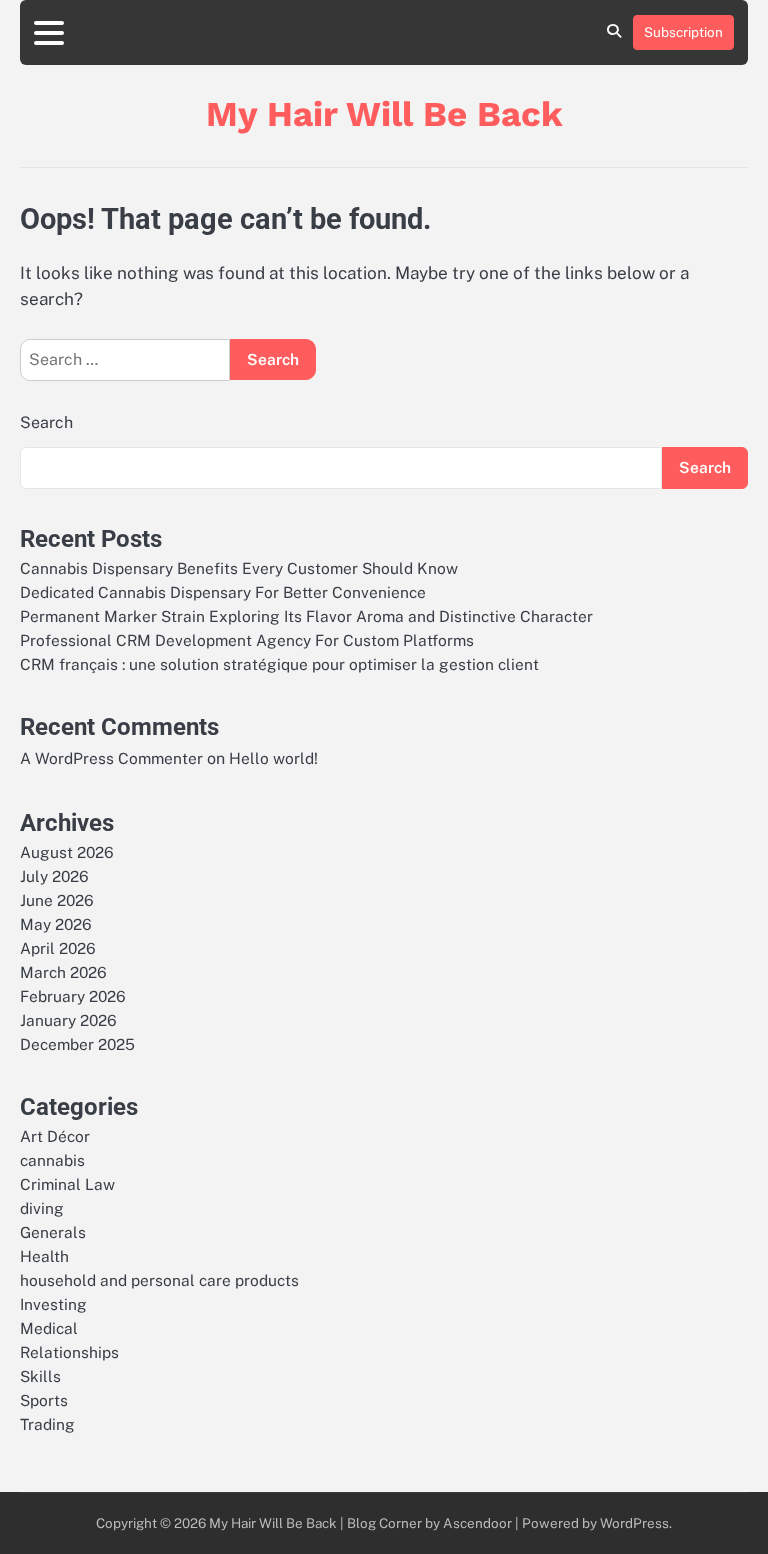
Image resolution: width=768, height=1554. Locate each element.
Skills (40, 1376)
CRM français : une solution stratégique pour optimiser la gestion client (279, 664)
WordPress (634, 1523)
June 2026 (57, 900)
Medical (49, 1328)
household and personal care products (159, 1280)
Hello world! (273, 758)
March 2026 (63, 972)
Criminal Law (67, 1184)
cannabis (52, 1160)
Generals (53, 1232)
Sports (44, 1400)
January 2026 (68, 1020)
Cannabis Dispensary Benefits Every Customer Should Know (239, 568)
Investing (53, 1304)
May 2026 (56, 924)
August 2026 (67, 852)
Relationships (69, 1352)
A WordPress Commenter (111, 758)
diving (42, 1208)
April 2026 (58, 948)
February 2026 (73, 996)
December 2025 (77, 1044)
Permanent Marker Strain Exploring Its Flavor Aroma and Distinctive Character (306, 616)
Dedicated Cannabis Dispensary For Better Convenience (223, 592)
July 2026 (54, 876)
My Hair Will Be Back (384, 114)
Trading (47, 1424)
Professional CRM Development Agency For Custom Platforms (247, 640)
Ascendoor (477, 1523)
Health (44, 1256)
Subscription (683, 32)
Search (46, 422)
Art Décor (55, 1136)
